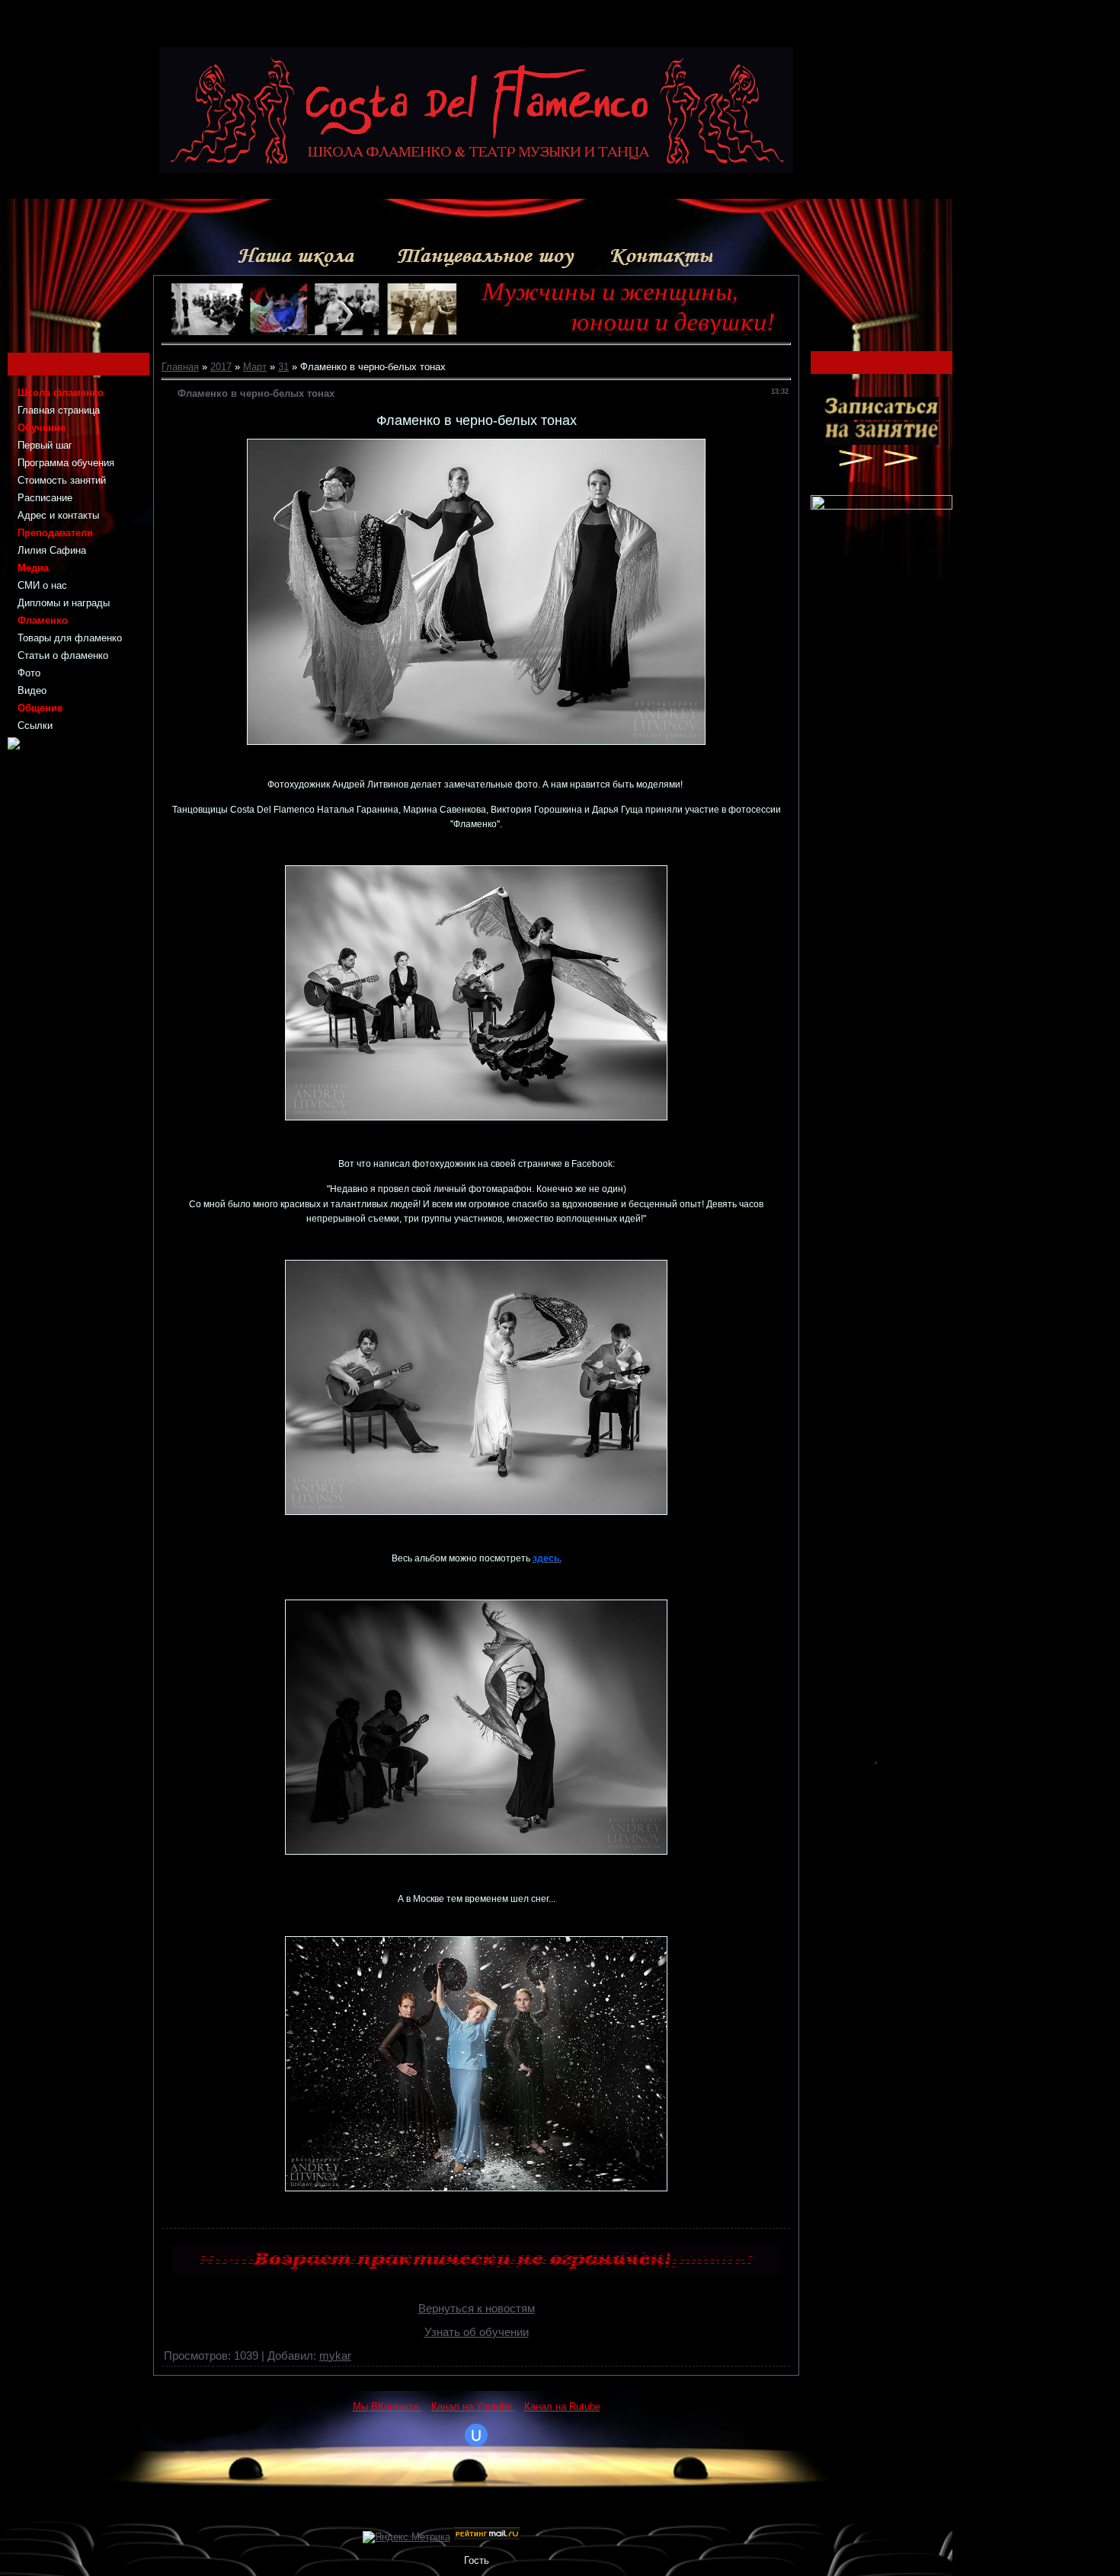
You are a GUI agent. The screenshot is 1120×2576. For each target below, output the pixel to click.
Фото (29, 673)
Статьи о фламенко (63, 655)
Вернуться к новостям (477, 2309)
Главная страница (59, 410)
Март (255, 367)
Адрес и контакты (58, 515)
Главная (180, 367)
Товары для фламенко (70, 638)
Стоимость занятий (62, 480)
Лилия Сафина (52, 550)
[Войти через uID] (476, 2435)
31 (283, 367)
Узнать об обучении (477, 2332)
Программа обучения (66, 463)
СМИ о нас (42, 585)
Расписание (45, 498)
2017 (221, 367)
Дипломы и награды (64, 603)
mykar (335, 2356)
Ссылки (35, 725)
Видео (32, 690)
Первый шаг (45, 445)
